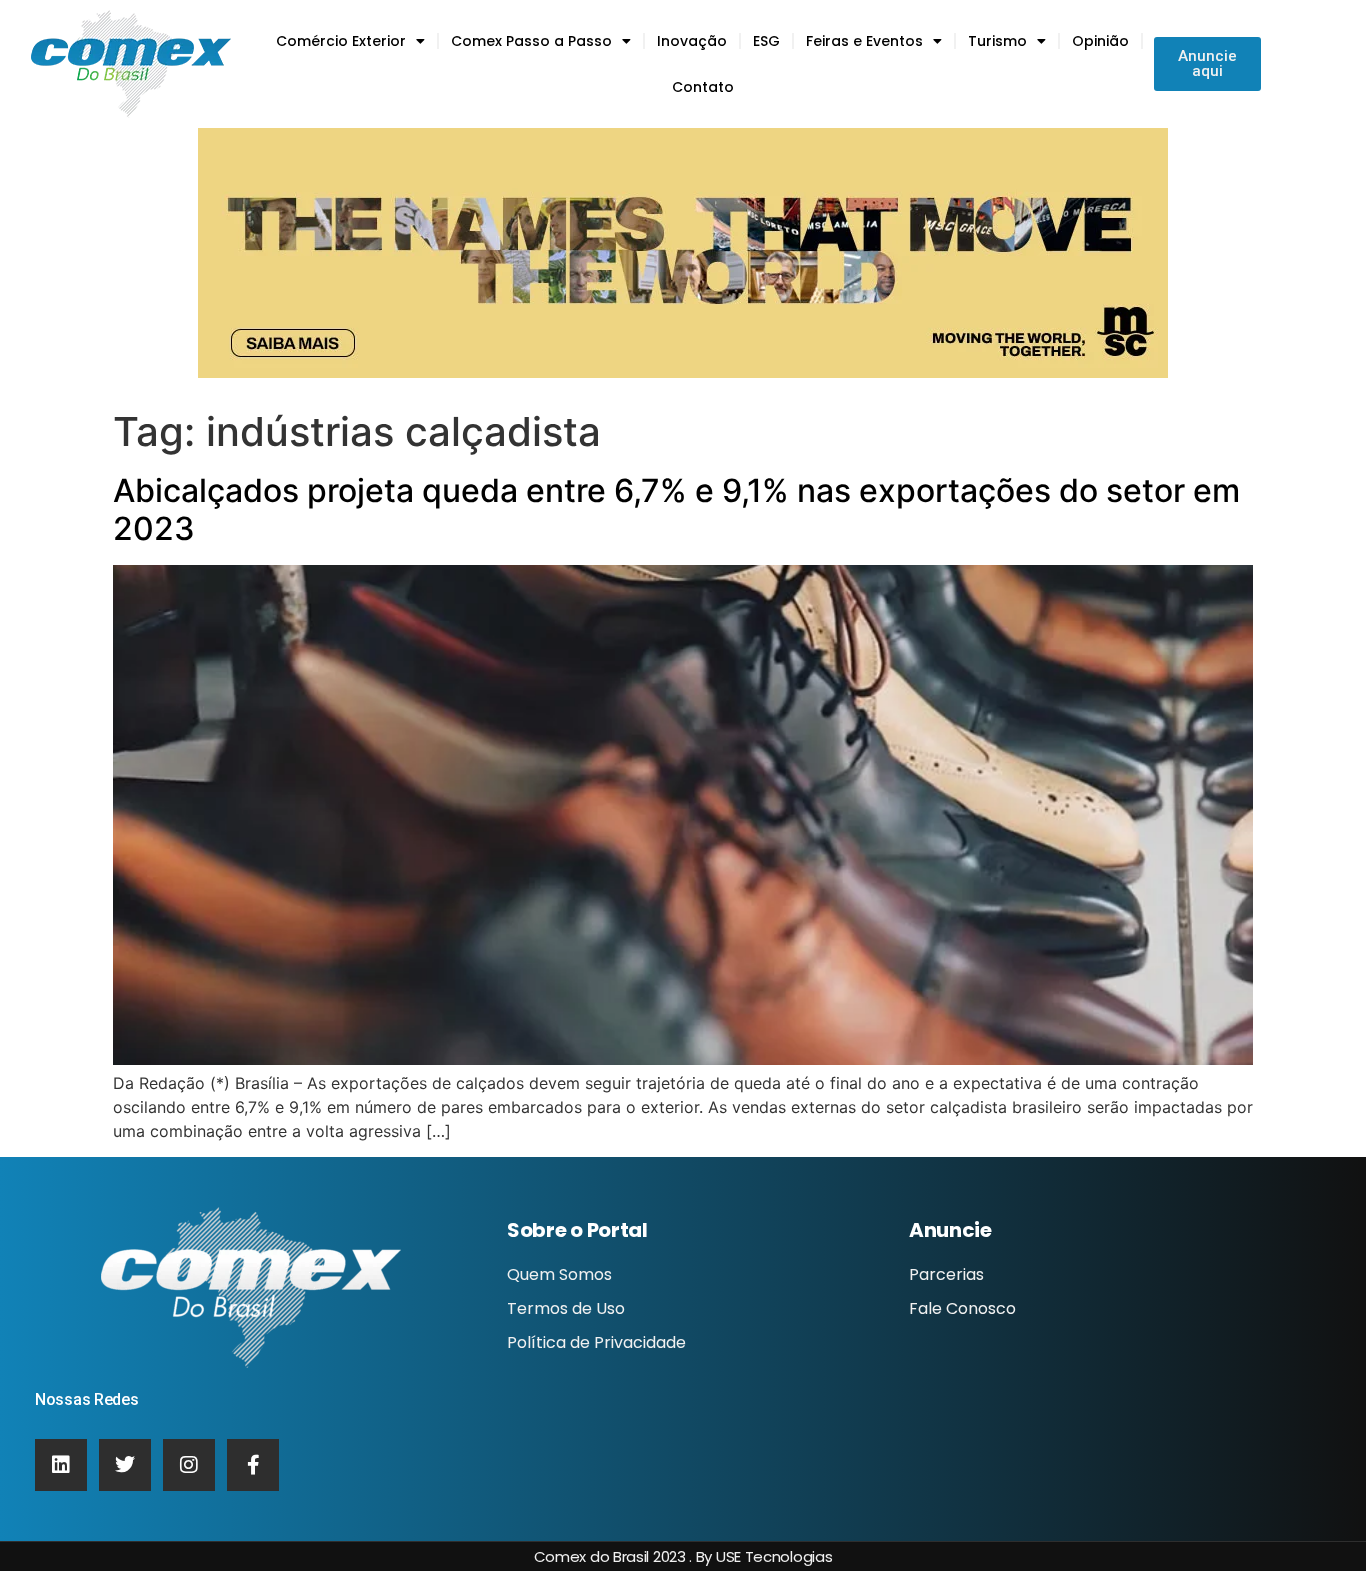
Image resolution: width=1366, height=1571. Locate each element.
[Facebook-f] (253, 1465)
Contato (703, 87)
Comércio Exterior (341, 41)
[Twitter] (125, 1465)
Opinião (1100, 41)
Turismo (997, 41)
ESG (766, 41)
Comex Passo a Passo (531, 41)
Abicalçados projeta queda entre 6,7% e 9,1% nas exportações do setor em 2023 (676, 509)
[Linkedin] (61, 1465)
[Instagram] (189, 1465)
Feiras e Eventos (864, 41)
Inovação (692, 41)
